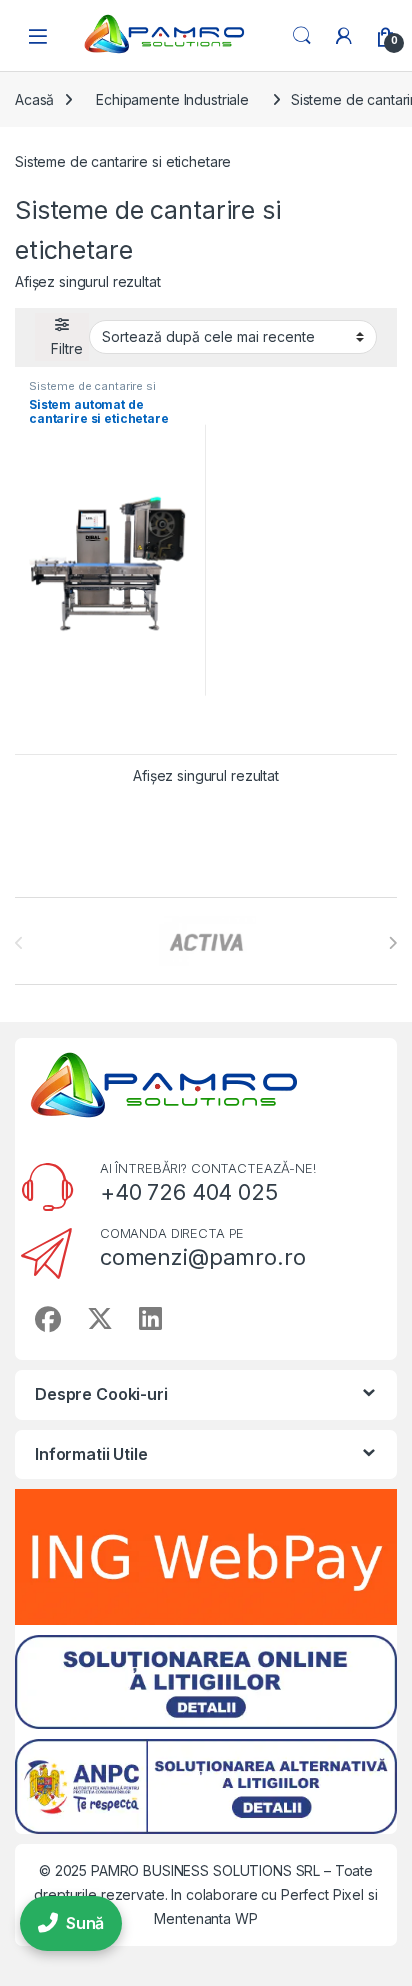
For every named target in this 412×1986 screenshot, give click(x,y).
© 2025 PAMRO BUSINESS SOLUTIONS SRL (181, 1870)
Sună (85, 1923)
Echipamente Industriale (172, 99)
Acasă (34, 99)
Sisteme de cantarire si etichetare (92, 392)
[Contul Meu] (344, 36)
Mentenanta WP (205, 1918)
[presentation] (392, 943)
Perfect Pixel (322, 1894)
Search (302, 36)
